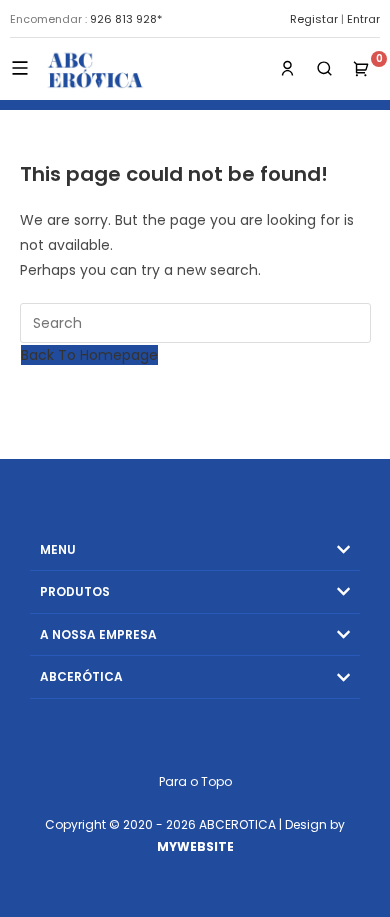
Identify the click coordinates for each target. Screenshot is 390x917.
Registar (314, 19)
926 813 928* (126, 19)
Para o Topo (195, 781)
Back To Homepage (89, 355)
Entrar (363, 19)
